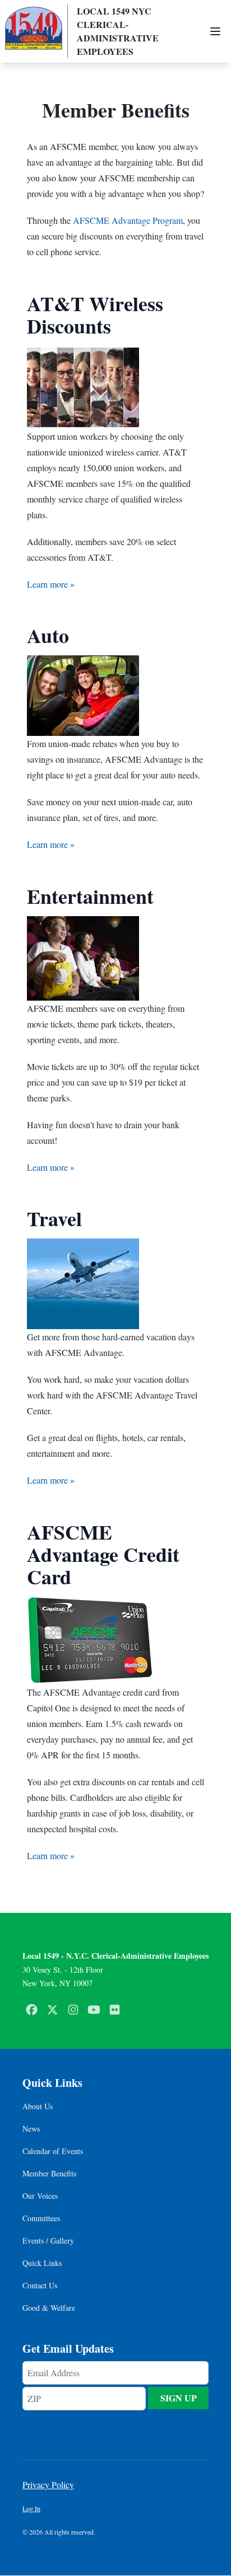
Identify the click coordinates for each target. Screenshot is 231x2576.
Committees (41, 2218)
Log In (31, 2508)
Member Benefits (49, 2173)
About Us (38, 2106)
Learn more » (51, 584)
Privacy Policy (48, 2484)
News (31, 2129)
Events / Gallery (48, 2240)
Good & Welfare (49, 2308)
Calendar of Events (53, 2151)
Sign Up (179, 2398)
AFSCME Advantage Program (128, 220)
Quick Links (42, 2263)
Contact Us (40, 2285)
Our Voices (40, 2196)
